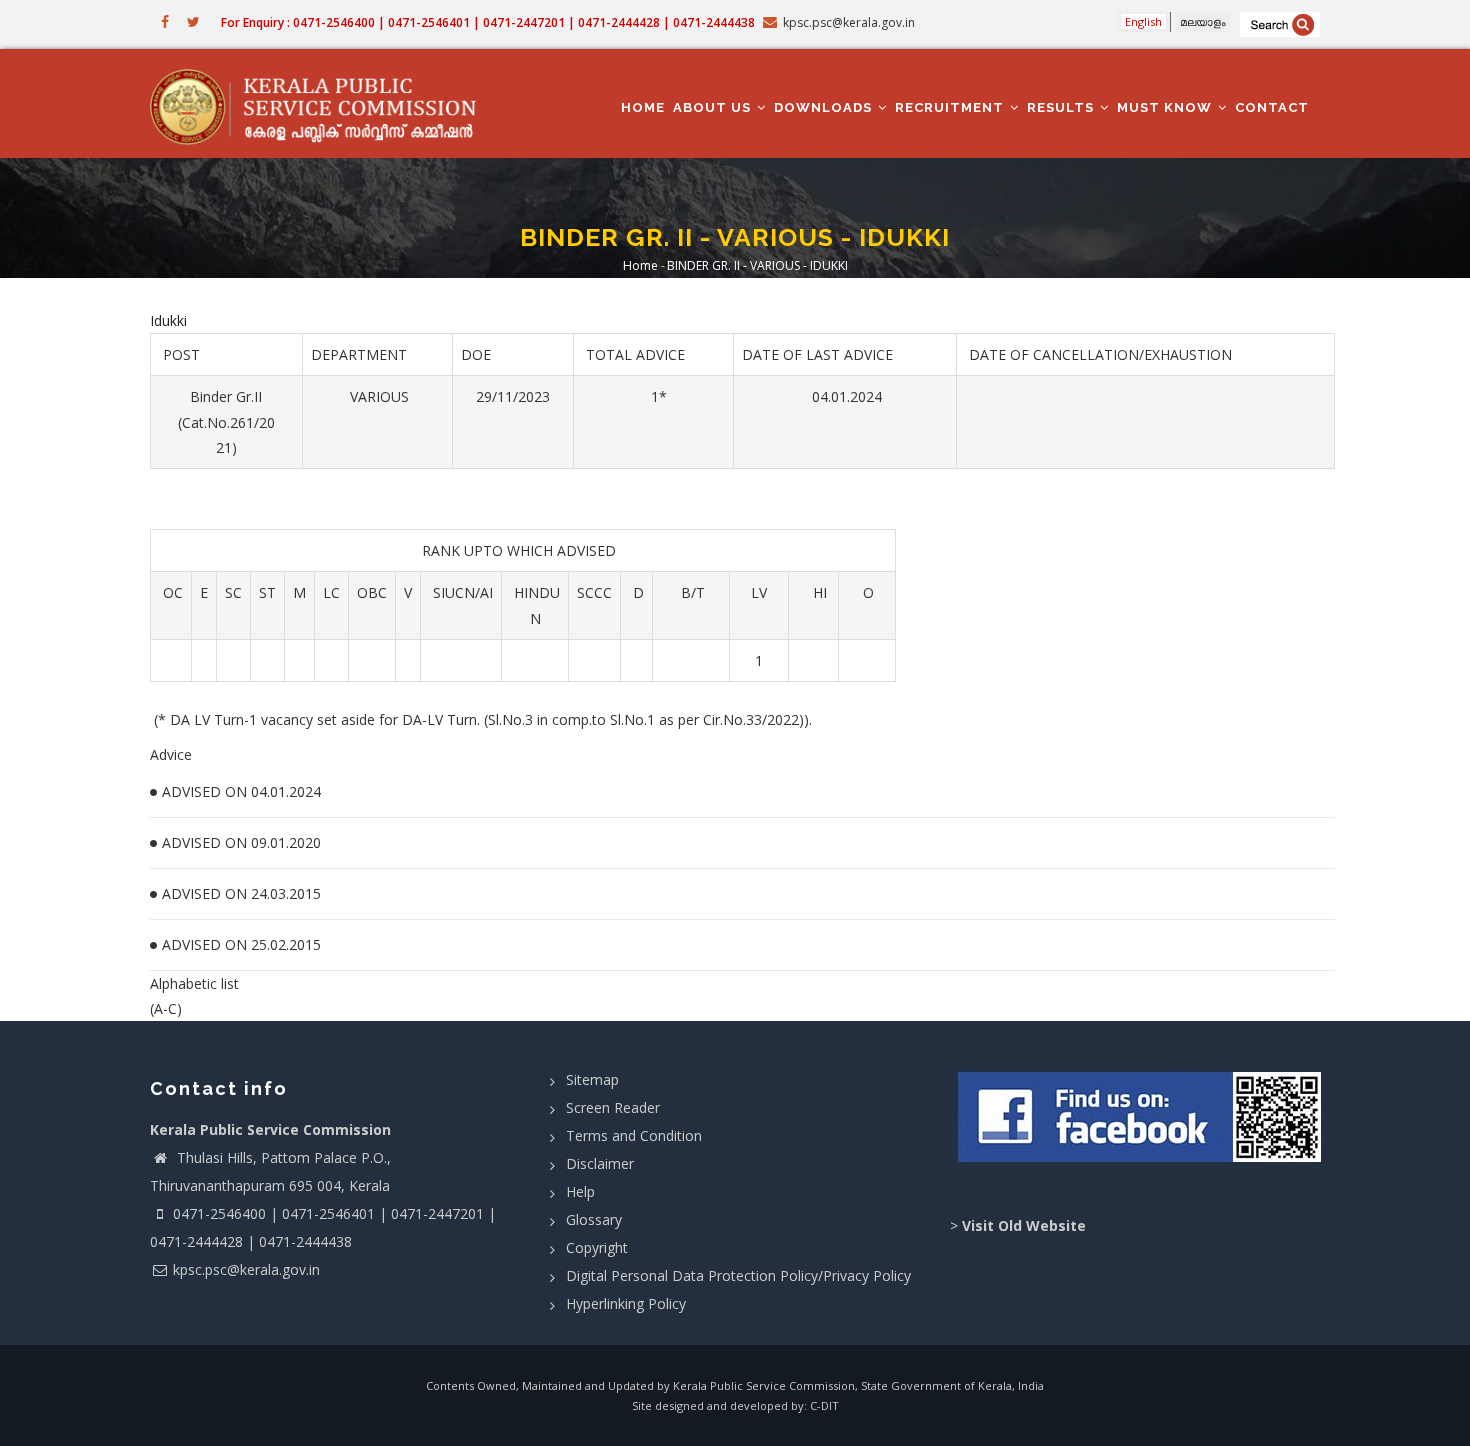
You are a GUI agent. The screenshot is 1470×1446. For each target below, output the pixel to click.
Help (580, 1191)
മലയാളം (1203, 21)
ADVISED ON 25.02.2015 (241, 944)
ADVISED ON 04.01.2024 (241, 791)
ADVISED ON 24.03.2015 (241, 893)
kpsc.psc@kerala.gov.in (246, 1269)
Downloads (825, 107)
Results (1062, 107)
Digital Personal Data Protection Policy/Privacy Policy (738, 1275)
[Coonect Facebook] (1142, 1125)
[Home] (322, 104)
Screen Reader (613, 1107)
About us (714, 107)
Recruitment (951, 107)
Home (643, 107)
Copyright (597, 1247)
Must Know (1166, 107)
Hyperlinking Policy (626, 1303)
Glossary (594, 1219)
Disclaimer (600, 1163)
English (1143, 21)
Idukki (168, 320)
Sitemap (592, 1079)
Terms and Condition (634, 1135)
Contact (1272, 107)
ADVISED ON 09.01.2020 (241, 842)
